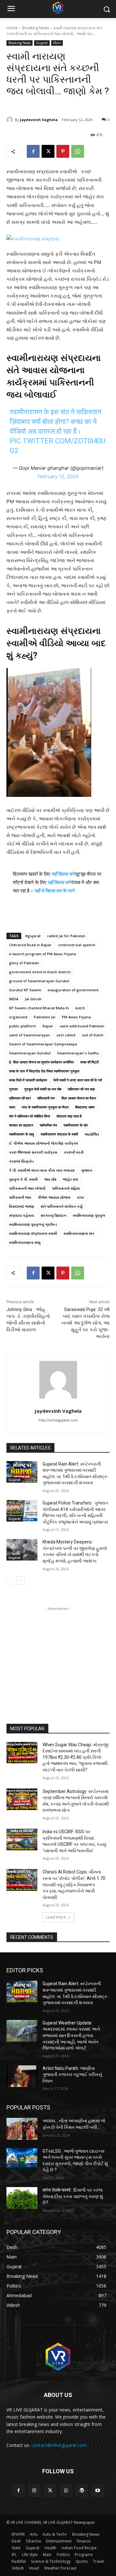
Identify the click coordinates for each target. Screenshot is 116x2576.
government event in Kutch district (40, 972)
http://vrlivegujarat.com (58, 1420)
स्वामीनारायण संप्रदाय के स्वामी (59, 1134)
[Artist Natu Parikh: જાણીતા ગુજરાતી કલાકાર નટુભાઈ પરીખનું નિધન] (22, 2076)
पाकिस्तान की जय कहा (81, 1089)
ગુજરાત (87, 1170)
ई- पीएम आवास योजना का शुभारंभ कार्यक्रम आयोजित (41, 1062)
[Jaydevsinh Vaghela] (11, 120)
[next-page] (21, 1581)
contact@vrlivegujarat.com (59, 2445)
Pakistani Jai (45, 1017)
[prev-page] (10, 1581)
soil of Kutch (93, 1035)
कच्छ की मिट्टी (89, 1062)
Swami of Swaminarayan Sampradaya (43, 1044)
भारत (12, 1107)
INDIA (14, 999)
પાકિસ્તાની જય (20, 1197)
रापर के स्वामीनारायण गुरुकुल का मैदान (45, 1107)
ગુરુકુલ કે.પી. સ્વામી (23, 1179)
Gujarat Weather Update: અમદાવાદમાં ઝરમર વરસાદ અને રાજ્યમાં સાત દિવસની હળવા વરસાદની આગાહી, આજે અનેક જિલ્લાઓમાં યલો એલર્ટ (71, 2035)
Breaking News (35, 28)
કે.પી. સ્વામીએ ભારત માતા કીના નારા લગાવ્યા (42, 1170)
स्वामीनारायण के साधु (22, 1134)
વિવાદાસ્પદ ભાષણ (22, 1206)
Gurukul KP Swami (25, 990)
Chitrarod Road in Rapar (30, 945)
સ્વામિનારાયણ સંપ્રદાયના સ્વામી (33, 1233)
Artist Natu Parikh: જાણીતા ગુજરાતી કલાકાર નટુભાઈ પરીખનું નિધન (72, 2075)
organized (18, 1017)
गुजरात (13, 1089)
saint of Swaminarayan (29, 1035)
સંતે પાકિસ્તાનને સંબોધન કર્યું (62, 1206)
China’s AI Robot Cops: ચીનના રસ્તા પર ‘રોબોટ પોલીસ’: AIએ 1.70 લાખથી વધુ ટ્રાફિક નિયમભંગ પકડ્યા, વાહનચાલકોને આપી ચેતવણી (74, 1884)
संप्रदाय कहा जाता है (69, 1116)
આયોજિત (92, 1134)
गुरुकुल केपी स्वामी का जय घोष (43, 1089)
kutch (80, 1008)
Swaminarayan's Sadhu (78, 1053)
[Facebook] (33, 151)
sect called (66, 1035)
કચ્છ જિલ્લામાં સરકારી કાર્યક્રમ (33, 1152)
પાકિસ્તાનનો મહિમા (66, 1188)
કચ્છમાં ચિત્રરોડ (21, 1161)
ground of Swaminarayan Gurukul (39, 981)
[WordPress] (82, 2491)
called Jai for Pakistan (66, 936)
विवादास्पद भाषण (85, 1107)
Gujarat (42, 43)
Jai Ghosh (33, 999)
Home (12, 28)
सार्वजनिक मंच (48, 1125)
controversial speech (77, 945)
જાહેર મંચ (71, 1179)
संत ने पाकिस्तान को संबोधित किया (29, 1116)
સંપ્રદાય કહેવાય (22, 1215)
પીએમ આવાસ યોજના (54, 1197)
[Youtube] (97, 2491)
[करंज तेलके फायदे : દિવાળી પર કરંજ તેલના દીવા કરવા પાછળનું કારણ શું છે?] (22, 2198)
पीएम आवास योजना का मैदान (79, 1098)
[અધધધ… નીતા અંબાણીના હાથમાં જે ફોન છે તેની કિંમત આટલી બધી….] (22, 2129)
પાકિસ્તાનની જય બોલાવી (27, 1188)
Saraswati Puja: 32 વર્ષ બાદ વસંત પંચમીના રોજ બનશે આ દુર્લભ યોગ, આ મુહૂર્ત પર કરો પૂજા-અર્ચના (85, 1323)
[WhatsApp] (78, 151)
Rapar (48, 1026)
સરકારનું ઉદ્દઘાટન (53, 1215)
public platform (23, 1026)
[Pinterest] (63, 151)
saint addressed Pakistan (82, 1026)
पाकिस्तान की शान (20, 1098)
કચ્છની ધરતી (74, 1152)
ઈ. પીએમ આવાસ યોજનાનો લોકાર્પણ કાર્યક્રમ (43, 1143)
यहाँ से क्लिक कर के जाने (55, 891)
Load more (56, 1917)
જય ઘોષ (50, 1179)
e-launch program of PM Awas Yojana (43, 954)
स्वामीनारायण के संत (76, 1125)
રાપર (81, 1197)
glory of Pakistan (24, 963)
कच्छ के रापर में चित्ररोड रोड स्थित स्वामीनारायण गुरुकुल (44, 1071)
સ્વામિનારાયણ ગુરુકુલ (89, 1215)
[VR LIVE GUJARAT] (58, 8)
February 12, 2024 (58, 476)
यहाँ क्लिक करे (63, 874)
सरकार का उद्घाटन (21, 1125)
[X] (48, 151)
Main (57, 43)
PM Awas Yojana (76, 1017)
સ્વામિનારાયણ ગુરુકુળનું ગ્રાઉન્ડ (33, 1224)
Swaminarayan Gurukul (30, 1053)
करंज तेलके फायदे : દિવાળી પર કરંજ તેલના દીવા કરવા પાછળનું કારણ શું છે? (73, 2196)
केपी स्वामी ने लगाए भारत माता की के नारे (78, 1080)
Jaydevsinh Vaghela (39, 120)
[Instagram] (34, 2491)
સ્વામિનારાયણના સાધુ (25, 1242)
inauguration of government (73, 990)
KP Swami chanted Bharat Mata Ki (39, 1008)
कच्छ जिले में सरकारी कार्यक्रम (28, 1080)
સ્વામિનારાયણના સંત (79, 1233)
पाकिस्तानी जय (46, 1098)
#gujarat (33, 936)
